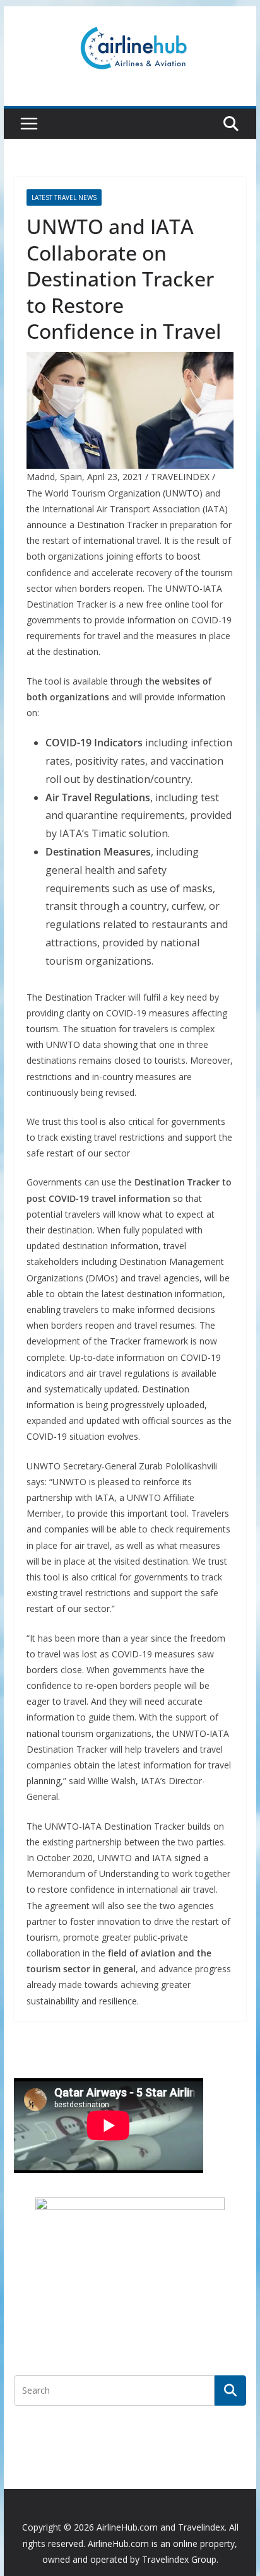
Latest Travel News (64, 197)
